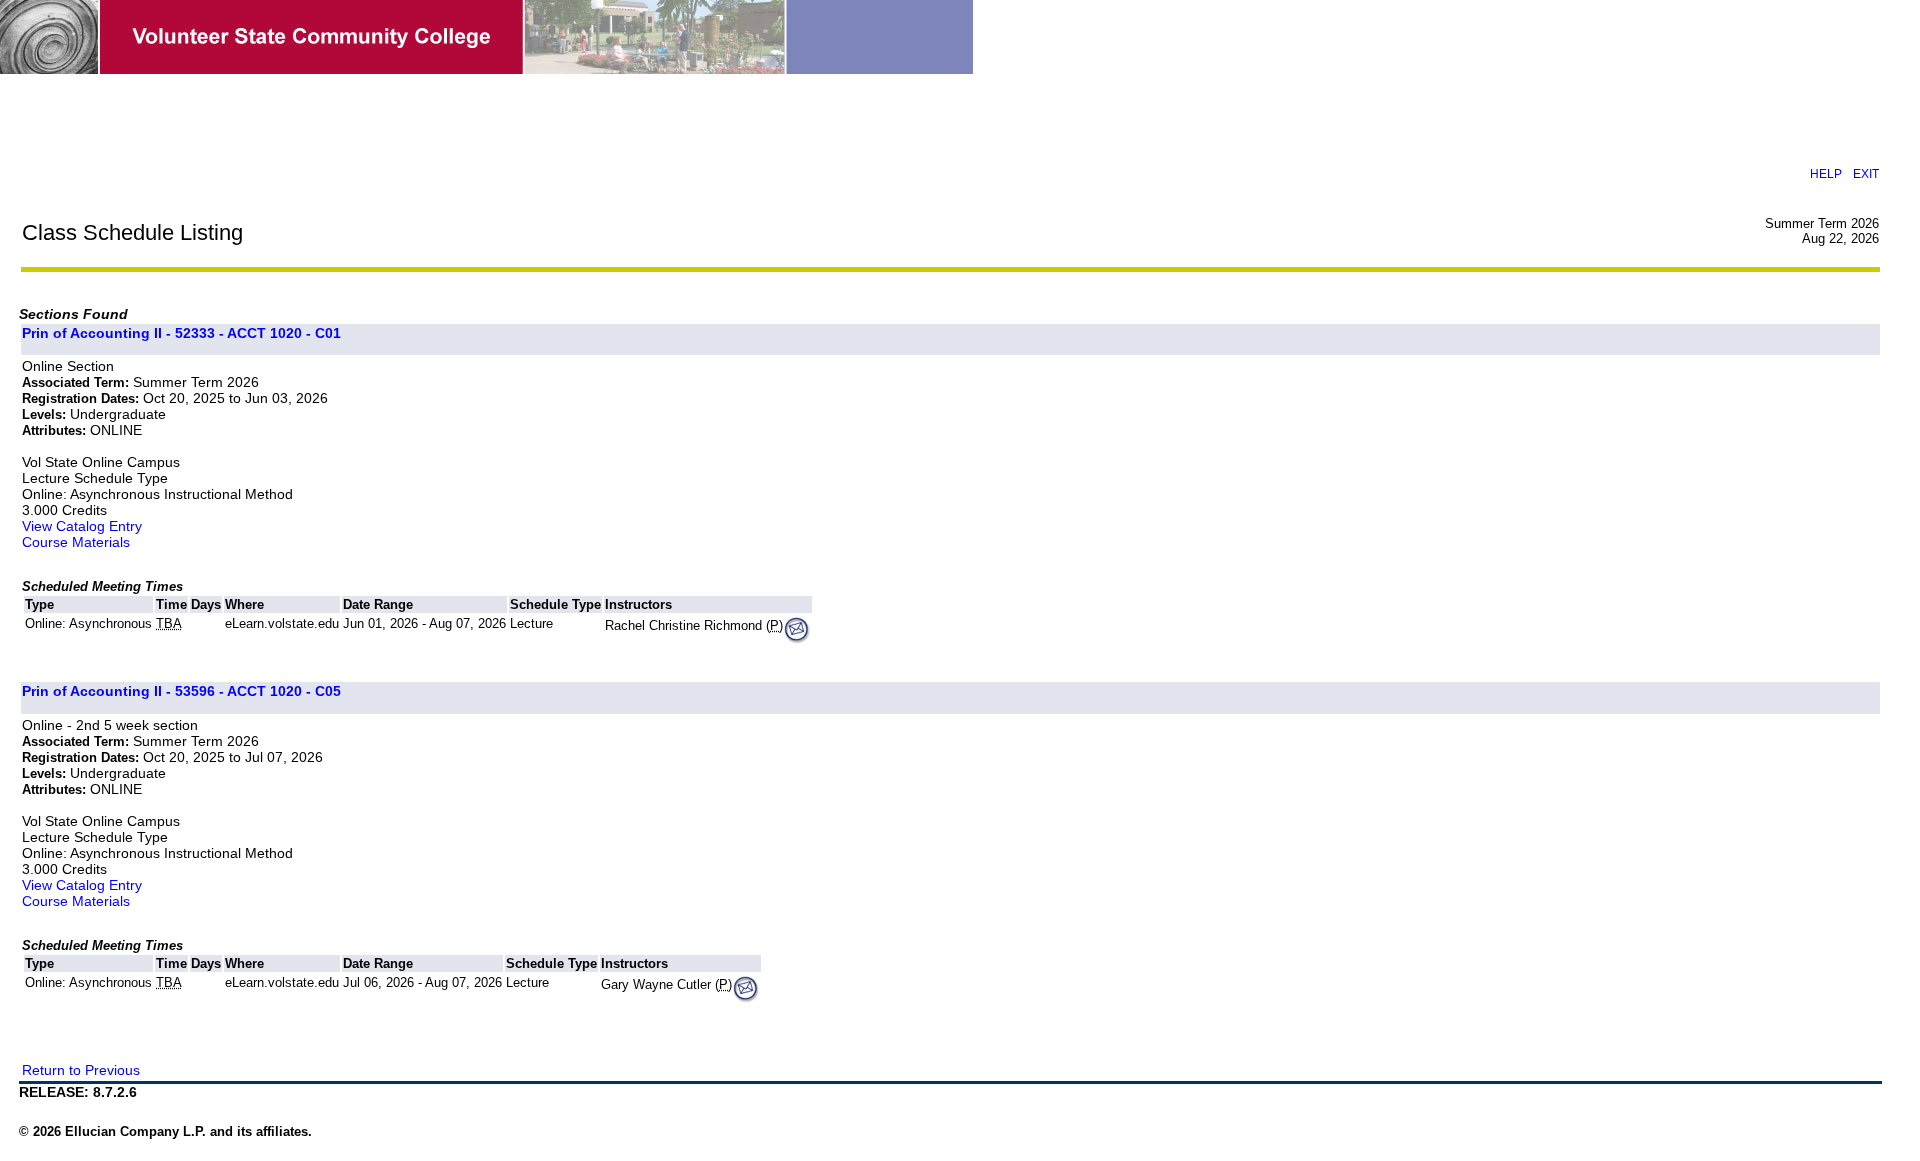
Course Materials (76, 542)
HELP (1826, 173)
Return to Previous (81, 1070)
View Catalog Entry (82, 526)
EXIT (1866, 173)
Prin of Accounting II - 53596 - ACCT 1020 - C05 (181, 691)
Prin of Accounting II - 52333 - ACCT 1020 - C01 (181, 333)
